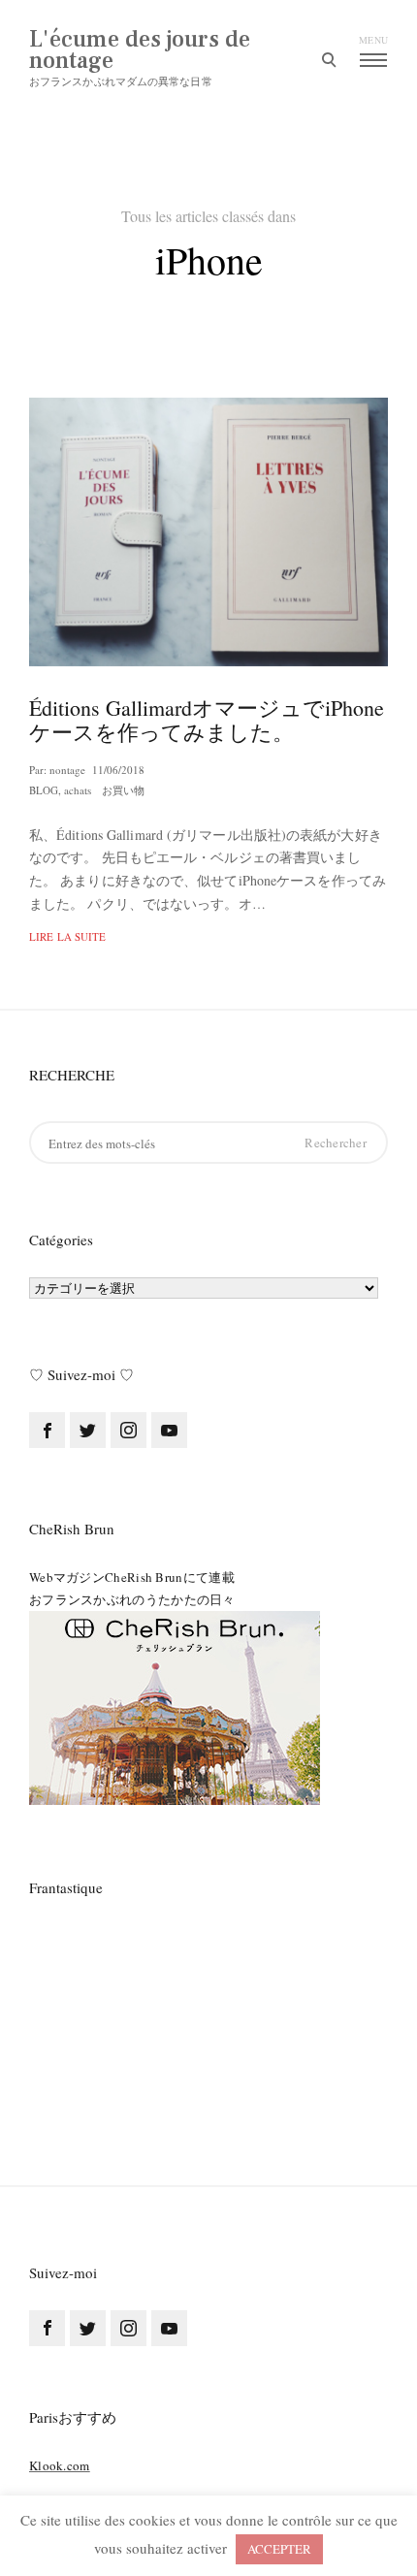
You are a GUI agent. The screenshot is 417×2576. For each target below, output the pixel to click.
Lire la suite (67, 936)
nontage (67, 770)
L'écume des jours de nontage (140, 50)
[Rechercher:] (208, 1143)
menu (373, 40)
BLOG (44, 790)
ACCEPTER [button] (279, 2549)
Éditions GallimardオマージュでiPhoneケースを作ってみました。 (207, 720)
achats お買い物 (104, 790)
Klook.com (60, 2465)
